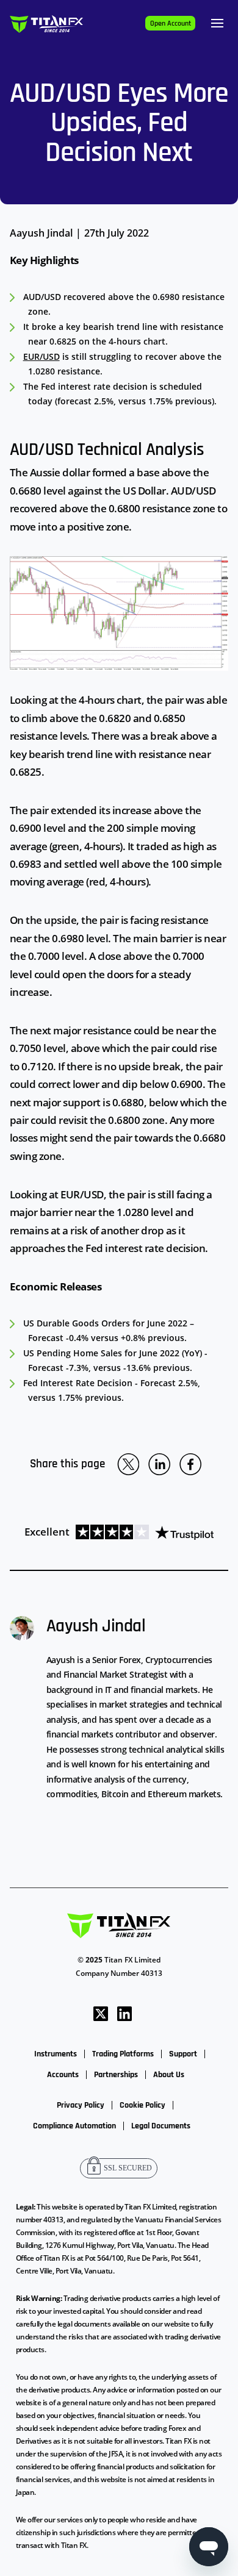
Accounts (63, 2075)
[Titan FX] (46, 23)
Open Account (171, 23)
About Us (169, 2075)
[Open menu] (217, 23)
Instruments (56, 2054)
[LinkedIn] (124, 2013)
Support (183, 2054)
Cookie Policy (142, 2105)
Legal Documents (161, 2126)
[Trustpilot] (142, 1532)
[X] (101, 2013)
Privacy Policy (81, 2105)
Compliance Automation (74, 2126)
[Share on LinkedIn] (159, 1464)
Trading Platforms (123, 2054)
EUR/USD (41, 356)
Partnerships (116, 2075)
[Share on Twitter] (128, 1464)
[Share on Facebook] (190, 1464)
